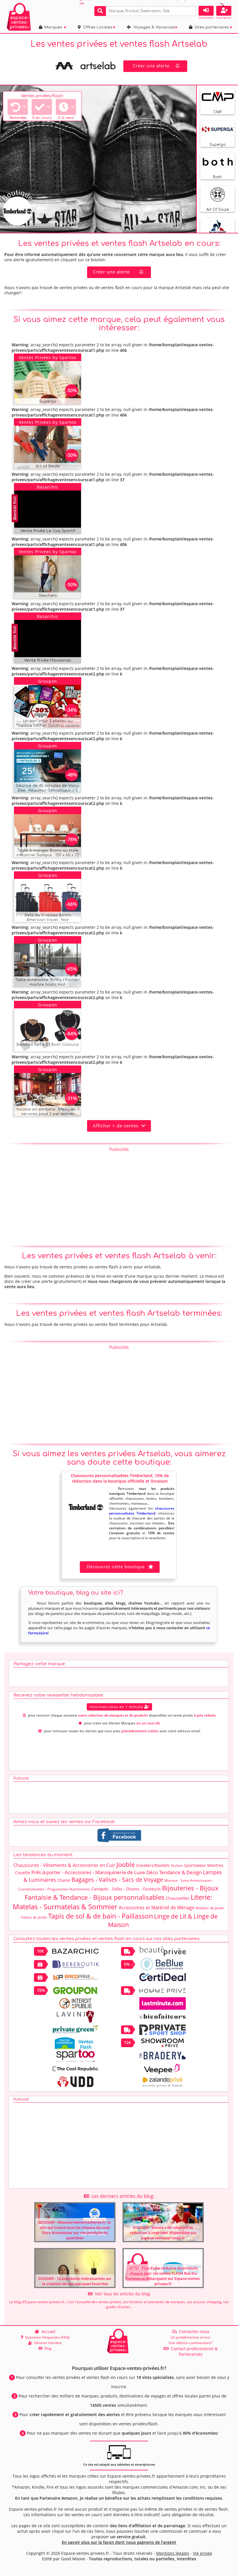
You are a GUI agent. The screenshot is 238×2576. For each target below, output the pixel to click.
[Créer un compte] (224, 11)
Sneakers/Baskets (153, 1865)
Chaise (64, 1880)
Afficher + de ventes (117, 1126)
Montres (215, 1865)
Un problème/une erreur (191, 2337)
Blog (47, 2348)
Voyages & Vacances (153, 27)
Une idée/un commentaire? (191, 2343)
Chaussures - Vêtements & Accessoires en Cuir (64, 1865)
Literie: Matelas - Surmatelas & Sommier (112, 1902)
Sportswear (195, 1865)
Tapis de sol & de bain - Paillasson (101, 1916)
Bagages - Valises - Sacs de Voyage (117, 1880)
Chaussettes (178, 1898)
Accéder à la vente (54, 399)
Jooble (126, 1864)
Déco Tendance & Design (174, 1872)
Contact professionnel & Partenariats (193, 2351)
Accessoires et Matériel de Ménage (157, 1908)
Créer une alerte (151, 66)
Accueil (47, 2331)
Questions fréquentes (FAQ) (46, 2337)
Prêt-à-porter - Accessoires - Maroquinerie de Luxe (88, 1872)
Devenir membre (47, 2343)
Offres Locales (97, 27)
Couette (23, 1873)
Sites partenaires (211, 27)
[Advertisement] (119, 1195)
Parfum (177, 1866)
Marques (52, 27)
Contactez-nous (193, 2331)
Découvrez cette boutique (116, 1566)
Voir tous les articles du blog (121, 2294)
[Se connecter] (206, 11)
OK (191, 11)
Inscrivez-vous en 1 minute (117, 1707)
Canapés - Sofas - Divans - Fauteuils (126, 1889)
